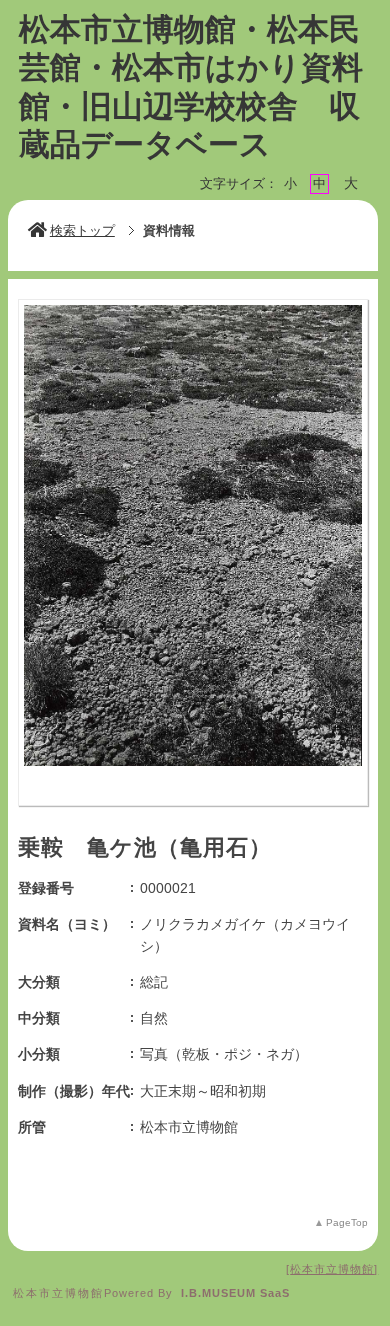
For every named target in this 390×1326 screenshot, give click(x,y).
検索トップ (82, 230)
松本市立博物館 (332, 1269)
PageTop (347, 1222)
